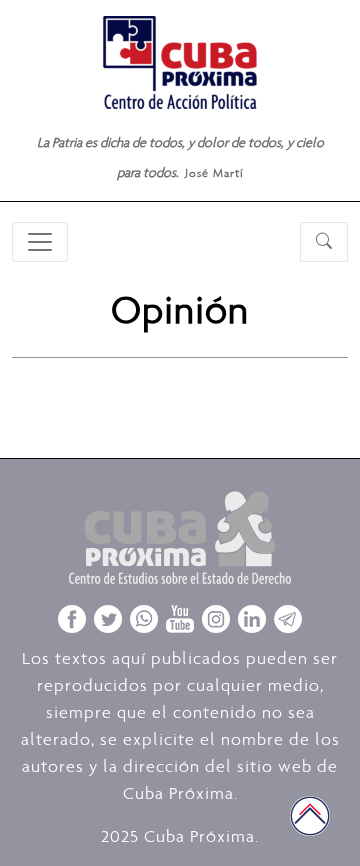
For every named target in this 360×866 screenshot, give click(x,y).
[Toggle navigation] (40, 242)
